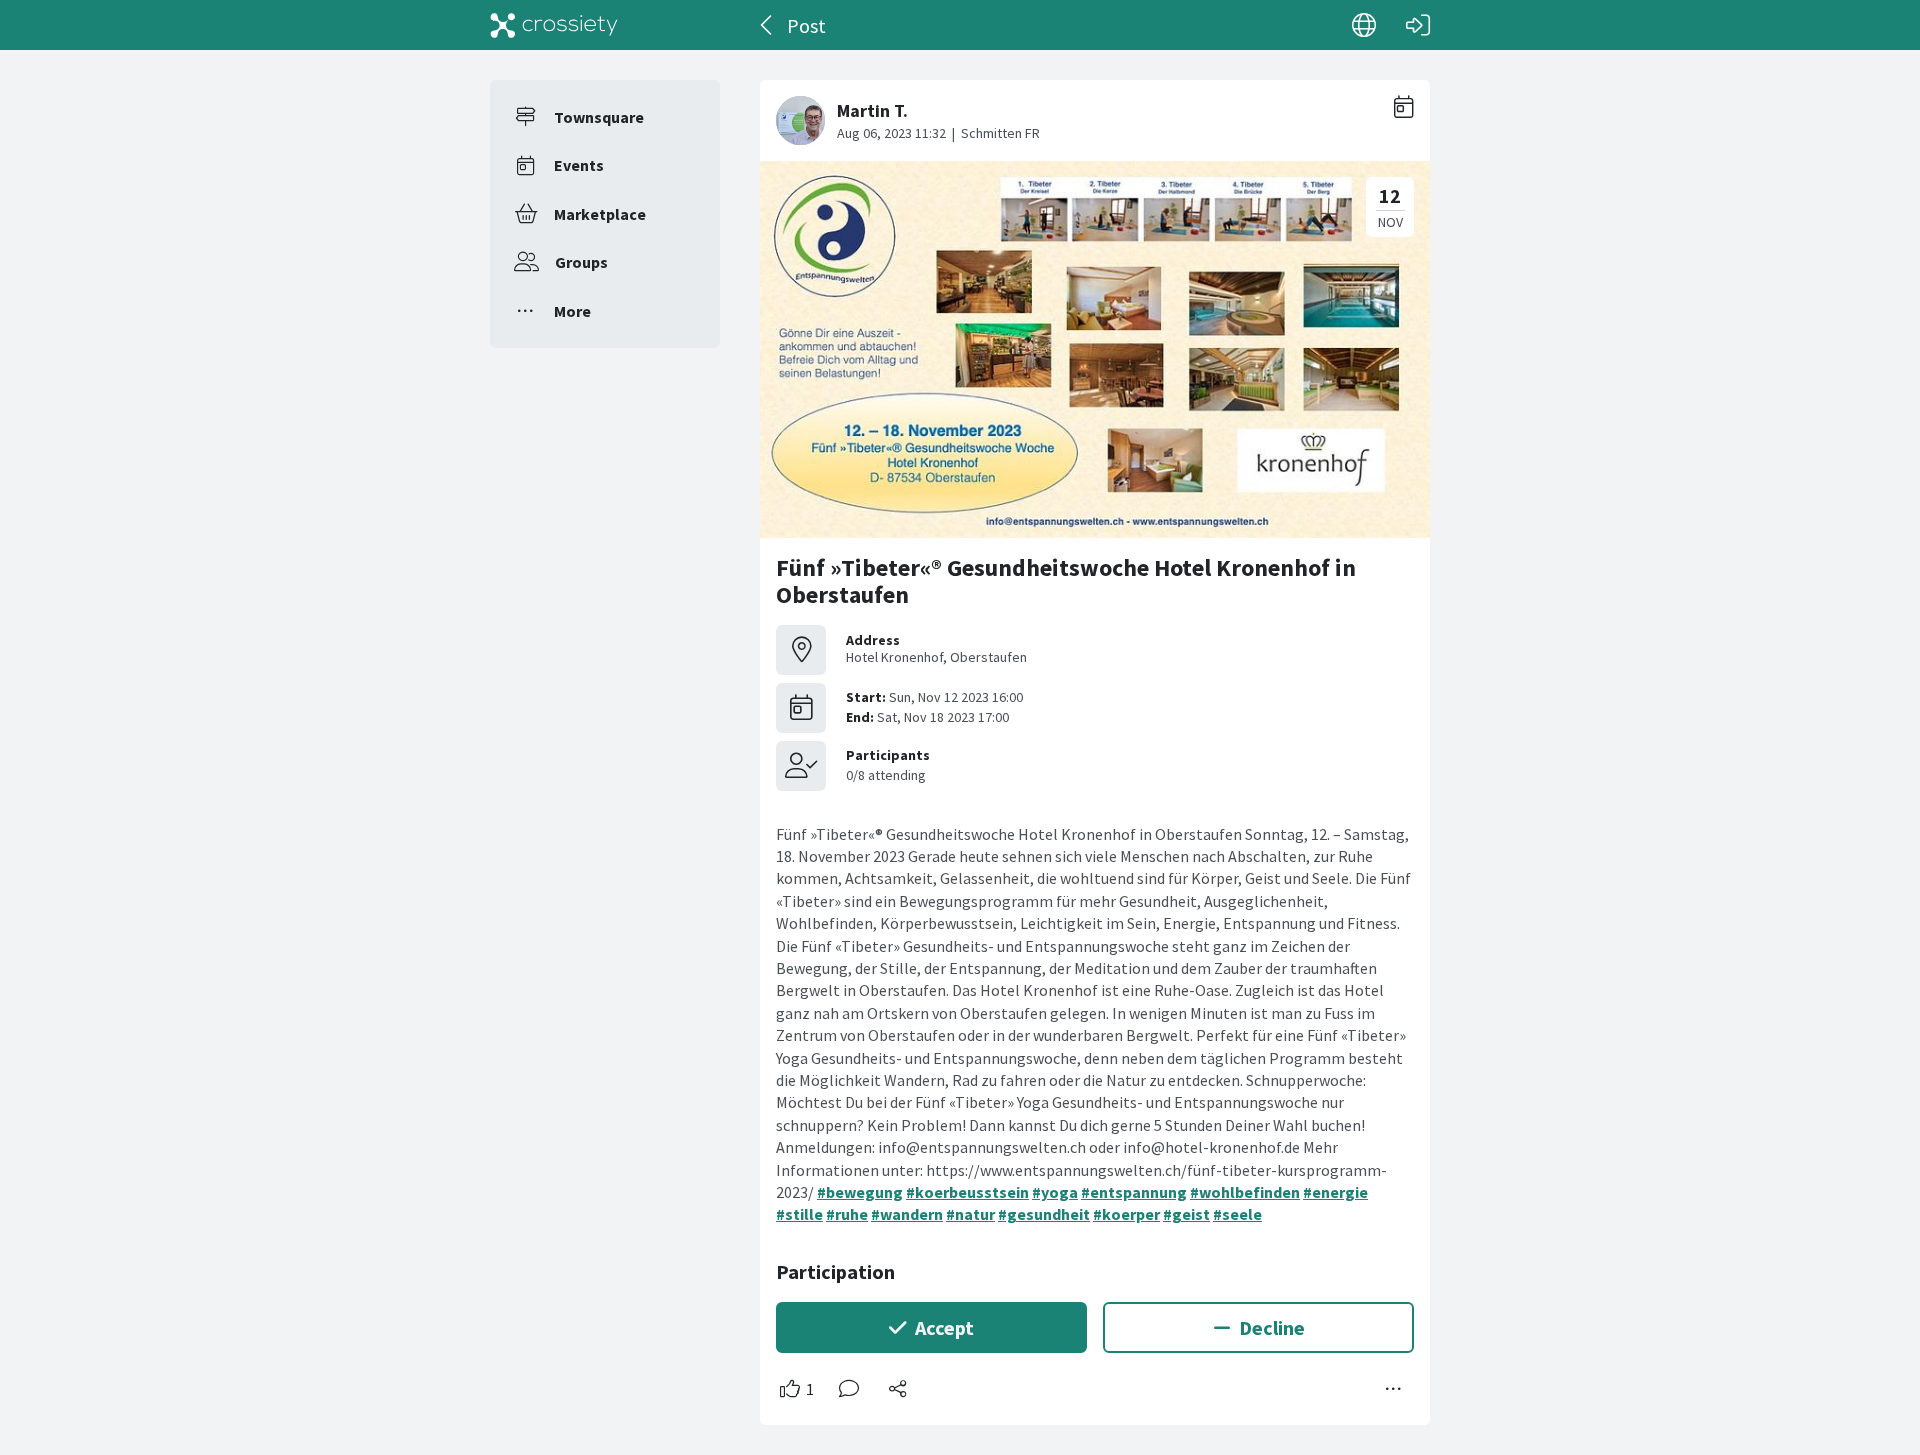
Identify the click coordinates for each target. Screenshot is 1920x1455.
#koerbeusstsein (967, 1192)
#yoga (1055, 1192)
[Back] (767, 25)
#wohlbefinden (1245, 1192)
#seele (1237, 1214)
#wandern (907, 1214)
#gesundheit (1044, 1214)
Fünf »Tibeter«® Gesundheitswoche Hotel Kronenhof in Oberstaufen (1066, 581)
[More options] (1394, 1389)
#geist (1186, 1214)
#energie (1335, 1192)
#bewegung (860, 1192)
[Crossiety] (554, 25)
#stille (799, 1214)
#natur (970, 1214)
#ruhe (847, 1214)
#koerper (1126, 1214)
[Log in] (1418, 25)
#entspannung (1134, 1192)
